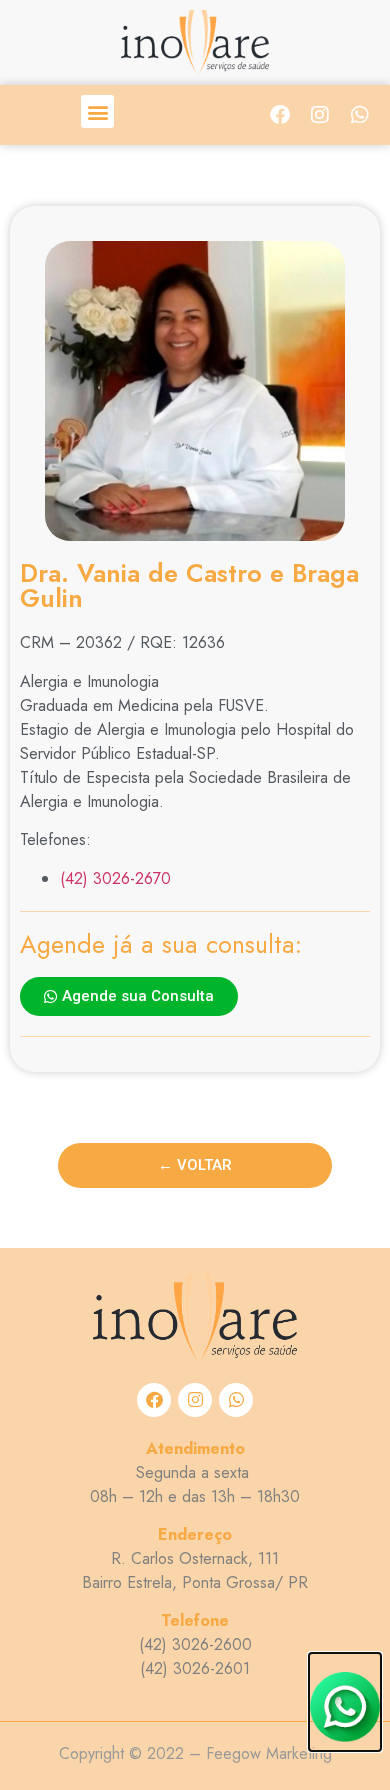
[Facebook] (280, 115)
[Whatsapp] (360, 115)
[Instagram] (320, 115)
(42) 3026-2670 (115, 878)
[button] (97, 111)
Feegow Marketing (269, 1753)
